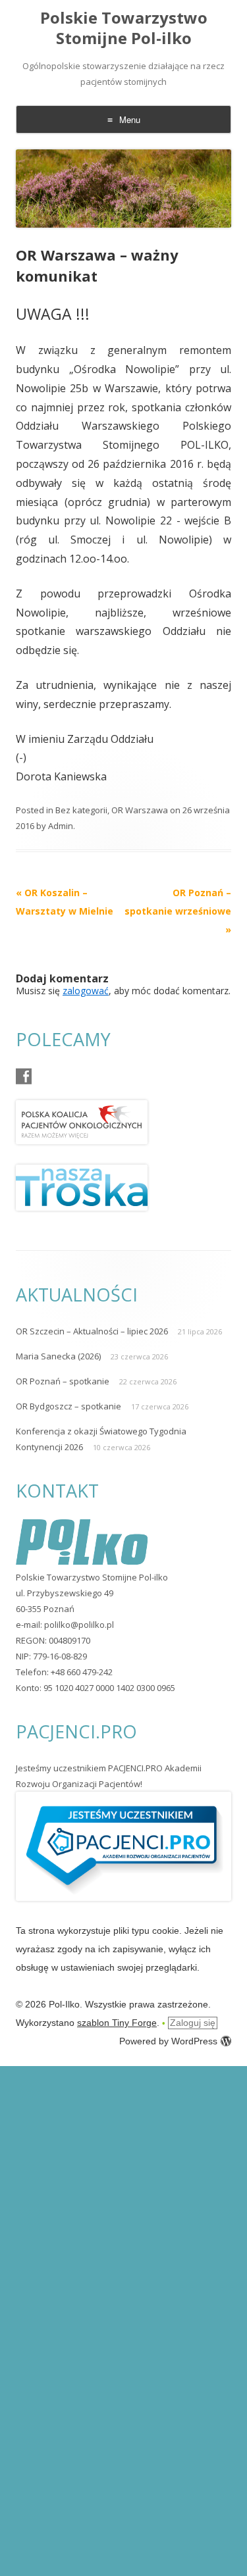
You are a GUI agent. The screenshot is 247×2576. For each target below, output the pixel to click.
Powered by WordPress (168, 2041)
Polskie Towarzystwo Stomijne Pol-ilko (124, 28)
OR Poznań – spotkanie (63, 1381)
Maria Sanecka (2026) (58, 1356)
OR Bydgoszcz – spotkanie (69, 1406)
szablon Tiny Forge (117, 2023)
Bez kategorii (81, 810)
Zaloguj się (193, 2023)
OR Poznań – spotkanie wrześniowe (178, 911)
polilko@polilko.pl (79, 1625)
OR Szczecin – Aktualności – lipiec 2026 (92, 1331)
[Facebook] (24, 1076)
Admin (61, 826)
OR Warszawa (140, 810)
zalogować (86, 991)
